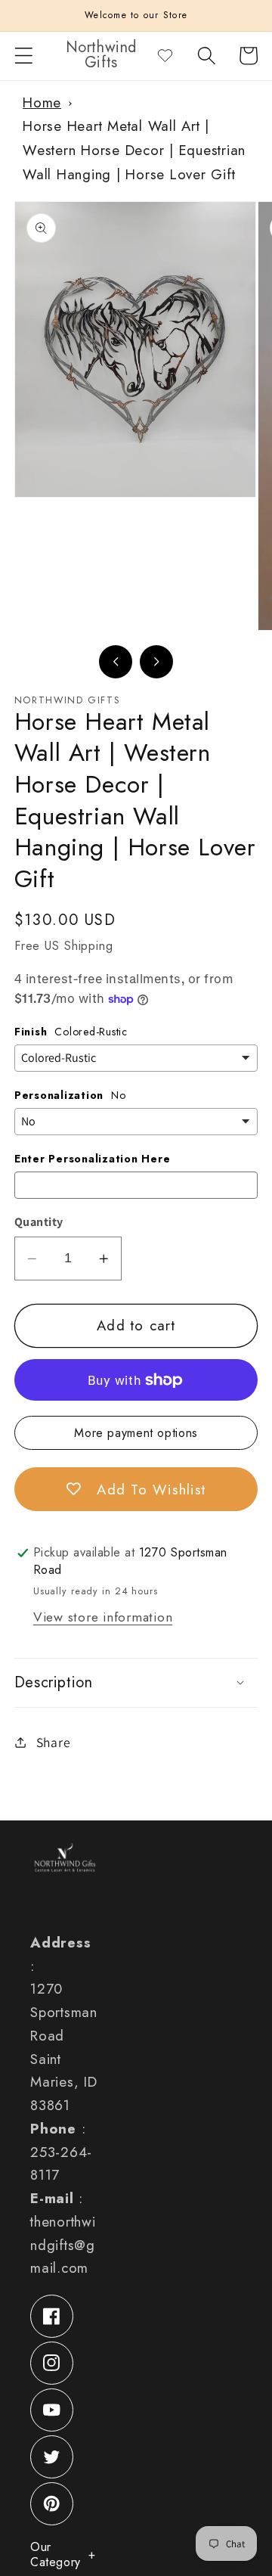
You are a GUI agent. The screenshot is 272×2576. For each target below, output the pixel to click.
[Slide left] (116, 662)
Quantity (39, 1222)
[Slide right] (156, 662)
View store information (103, 1617)
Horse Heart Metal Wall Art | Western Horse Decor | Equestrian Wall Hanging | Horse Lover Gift (134, 150)
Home (42, 102)
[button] (24, 56)
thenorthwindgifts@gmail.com (63, 2245)
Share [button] (54, 1742)
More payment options (136, 1433)
